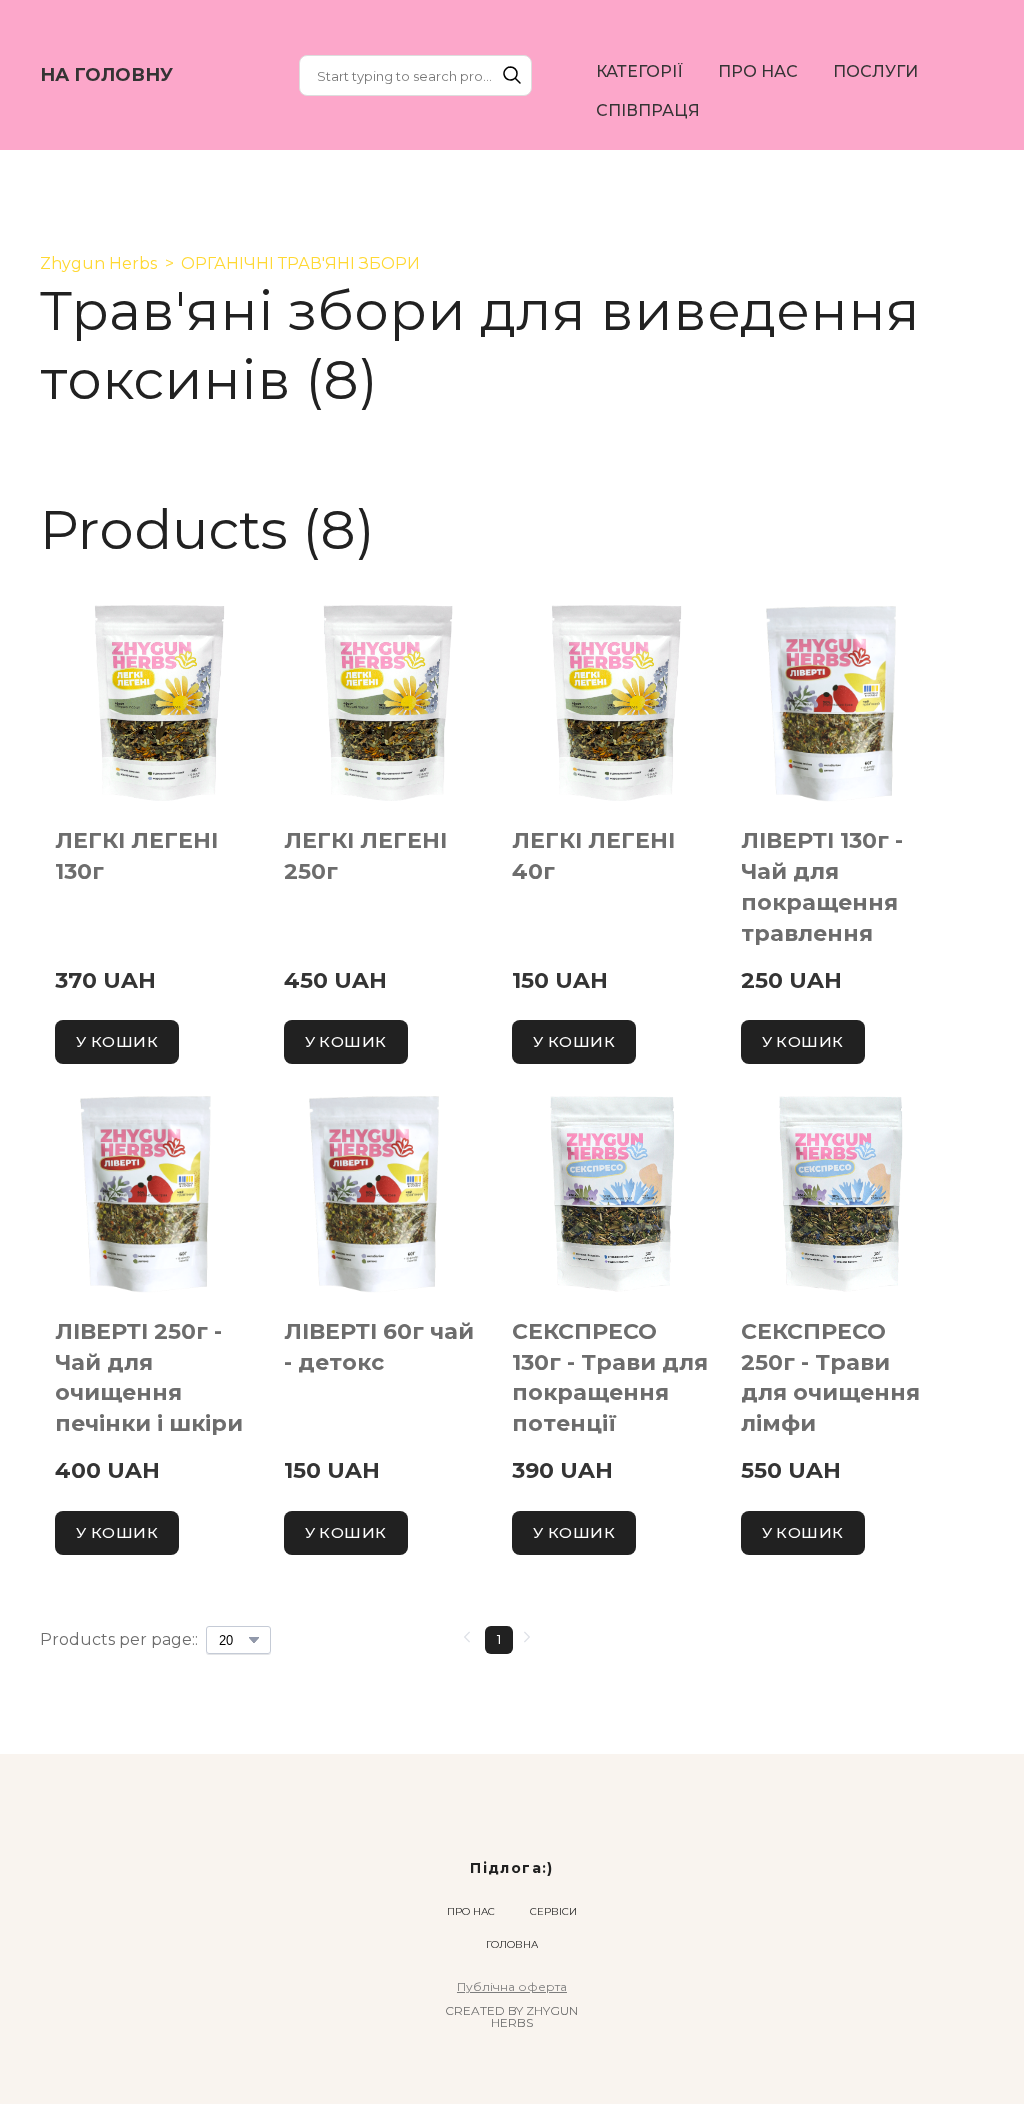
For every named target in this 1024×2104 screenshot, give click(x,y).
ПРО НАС (758, 71)
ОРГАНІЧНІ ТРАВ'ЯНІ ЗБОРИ (300, 263)
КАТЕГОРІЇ (639, 71)
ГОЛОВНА (512, 1944)
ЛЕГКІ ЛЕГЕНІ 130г (136, 856)
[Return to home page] (512, 1834)
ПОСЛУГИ (875, 71)
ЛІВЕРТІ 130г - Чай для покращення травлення (822, 886)
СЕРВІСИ (553, 1911)
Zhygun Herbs (98, 263)
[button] (512, 75)
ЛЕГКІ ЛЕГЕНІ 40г (593, 856)
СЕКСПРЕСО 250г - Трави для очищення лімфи (830, 1377)
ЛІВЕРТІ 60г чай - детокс (379, 1347)
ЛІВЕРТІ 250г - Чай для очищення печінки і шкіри (149, 1377)
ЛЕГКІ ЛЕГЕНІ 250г (365, 856)
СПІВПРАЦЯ (648, 110)
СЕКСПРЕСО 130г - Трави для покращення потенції (610, 1377)
